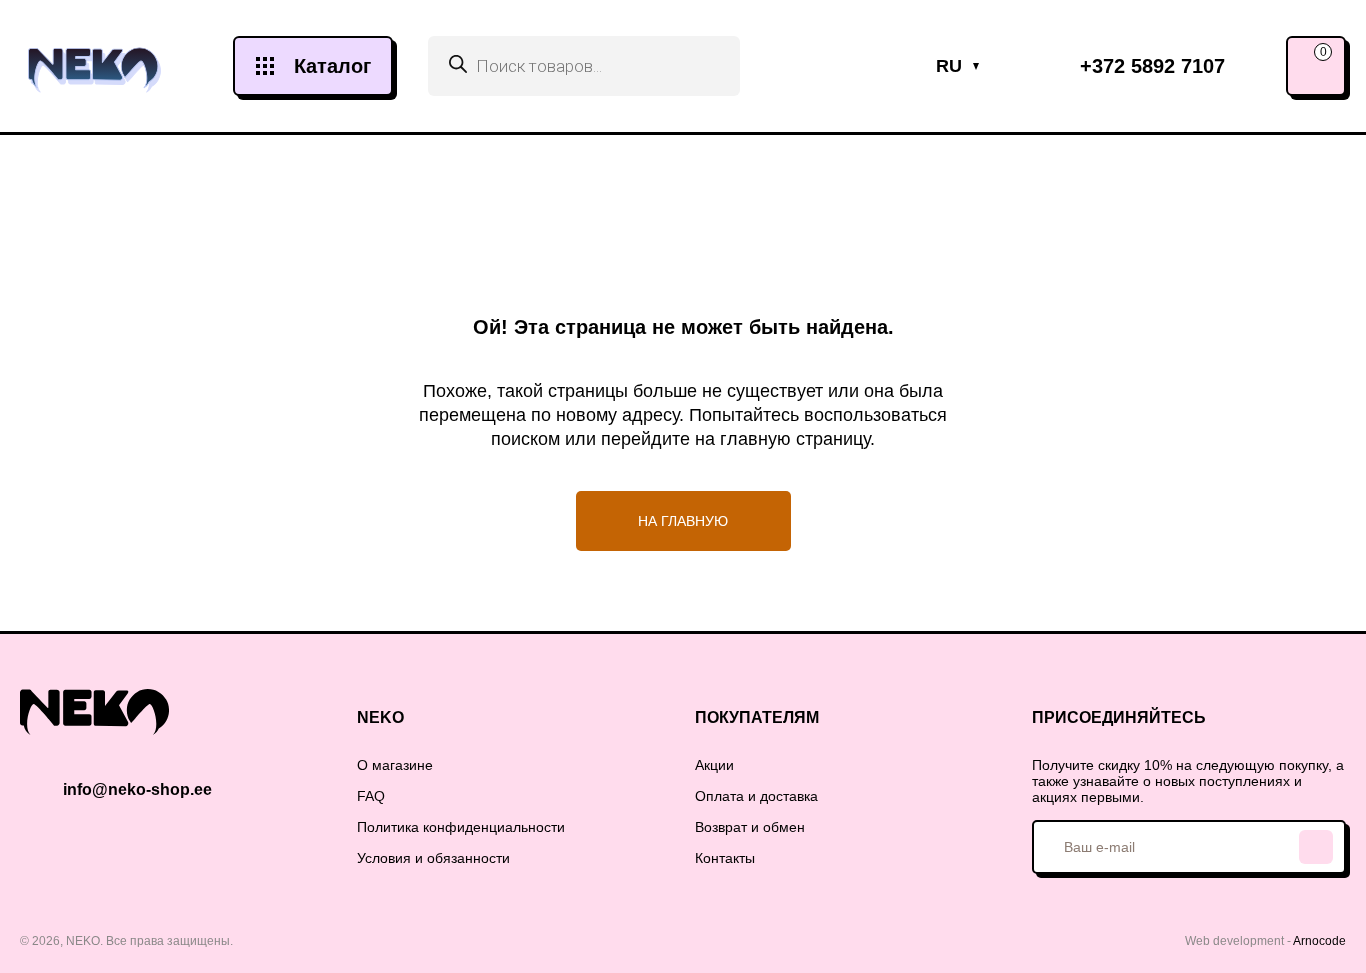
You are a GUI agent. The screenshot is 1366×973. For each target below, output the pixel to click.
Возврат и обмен (750, 827)
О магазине (395, 765)
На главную (683, 521)
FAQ (371, 796)
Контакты (725, 858)
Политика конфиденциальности (461, 827)
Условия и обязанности (433, 858)
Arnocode (1319, 941)
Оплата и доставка (756, 796)
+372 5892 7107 (1152, 66)
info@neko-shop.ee (137, 789)
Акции (714, 765)
